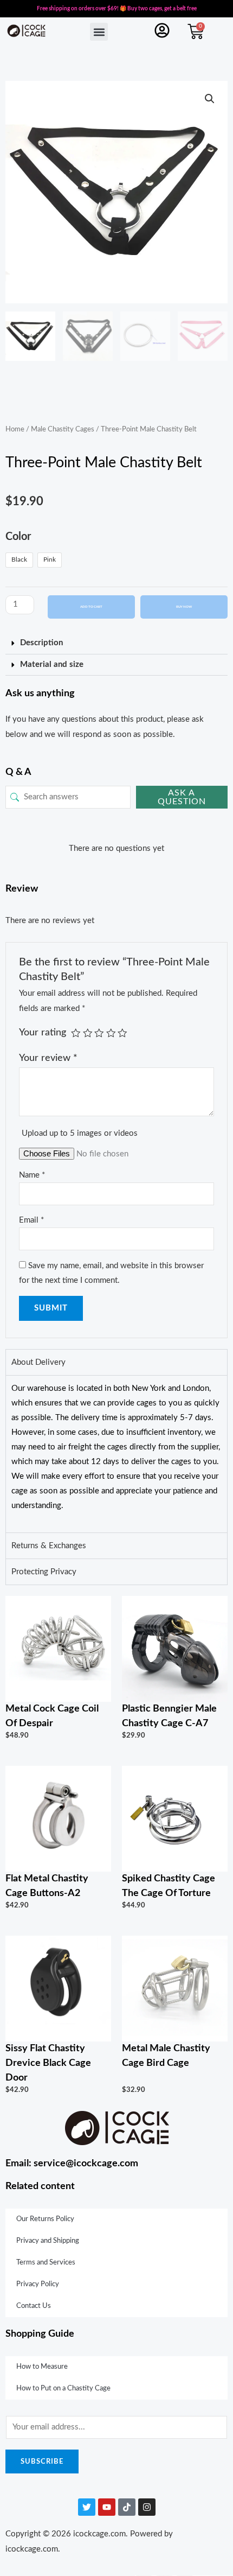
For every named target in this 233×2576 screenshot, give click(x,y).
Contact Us (34, 2306)
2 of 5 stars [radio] (88, 1033)
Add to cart (91, 607)
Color (18, 537)
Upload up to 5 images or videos (80, 1133)
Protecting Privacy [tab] (44, 1572)
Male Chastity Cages (63, 429)
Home (15, 429)
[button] (99, 32)
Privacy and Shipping (48, 2241)
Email (31, 1220)
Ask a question (182, 797)
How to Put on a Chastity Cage (63, 2389)
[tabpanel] (116, 1454)
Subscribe (42, 2461)
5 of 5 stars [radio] (122, 1033)
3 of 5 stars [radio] (99, 1033)
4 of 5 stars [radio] (111, 1033)
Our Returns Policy (45, 2219)
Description (41, 643)
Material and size (52, 664)
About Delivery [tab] (38, 1362)
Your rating (43, 1032)
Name (32, 1175)
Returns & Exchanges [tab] (49, 1546)
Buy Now (184, 607)
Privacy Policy (38, 2284)
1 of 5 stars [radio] (76, 1033)
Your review (48, 1058)
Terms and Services (46, 2263)
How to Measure (42, 2367)
